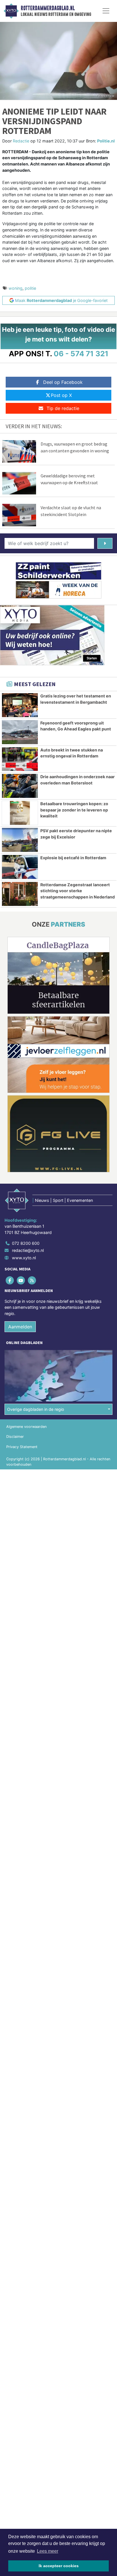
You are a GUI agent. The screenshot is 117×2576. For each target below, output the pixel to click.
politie (30, 288)
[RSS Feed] (32, 1280)
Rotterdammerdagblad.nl (48, 8)
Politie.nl (106, 141)
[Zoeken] (105, 543)
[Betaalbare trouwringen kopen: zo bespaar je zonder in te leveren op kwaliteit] (20, 813)
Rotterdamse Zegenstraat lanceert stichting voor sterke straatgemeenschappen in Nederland (78, 891)
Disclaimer (15, 1437)
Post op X (61, 395)
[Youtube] (21, 1280)
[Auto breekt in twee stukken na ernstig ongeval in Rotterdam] (20, 759)
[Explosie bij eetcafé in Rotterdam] (20, 867)
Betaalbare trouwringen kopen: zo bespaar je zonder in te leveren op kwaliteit (74, 810)
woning (15, 288)
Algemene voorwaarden (26, 1427)
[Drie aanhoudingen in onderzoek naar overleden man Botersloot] (20, 786)
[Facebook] (10, 1280)
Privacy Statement (22, 1447)
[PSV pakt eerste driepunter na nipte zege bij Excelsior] (20, 840)
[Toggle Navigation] (106, 11)
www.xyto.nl (24, 1258)
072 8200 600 (26, 1243)
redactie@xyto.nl (28, 1250)
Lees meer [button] (48, 2551)
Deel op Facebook (63, 382)
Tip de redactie (63, 408)
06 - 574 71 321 (81, 354)
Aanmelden (20, 1327)
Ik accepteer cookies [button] (59, 2566)
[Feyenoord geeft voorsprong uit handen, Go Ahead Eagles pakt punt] (20, 732)
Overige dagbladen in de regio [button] (36, 1409)
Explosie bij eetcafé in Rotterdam (73, 858)
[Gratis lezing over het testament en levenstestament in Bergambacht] (20, 705)
